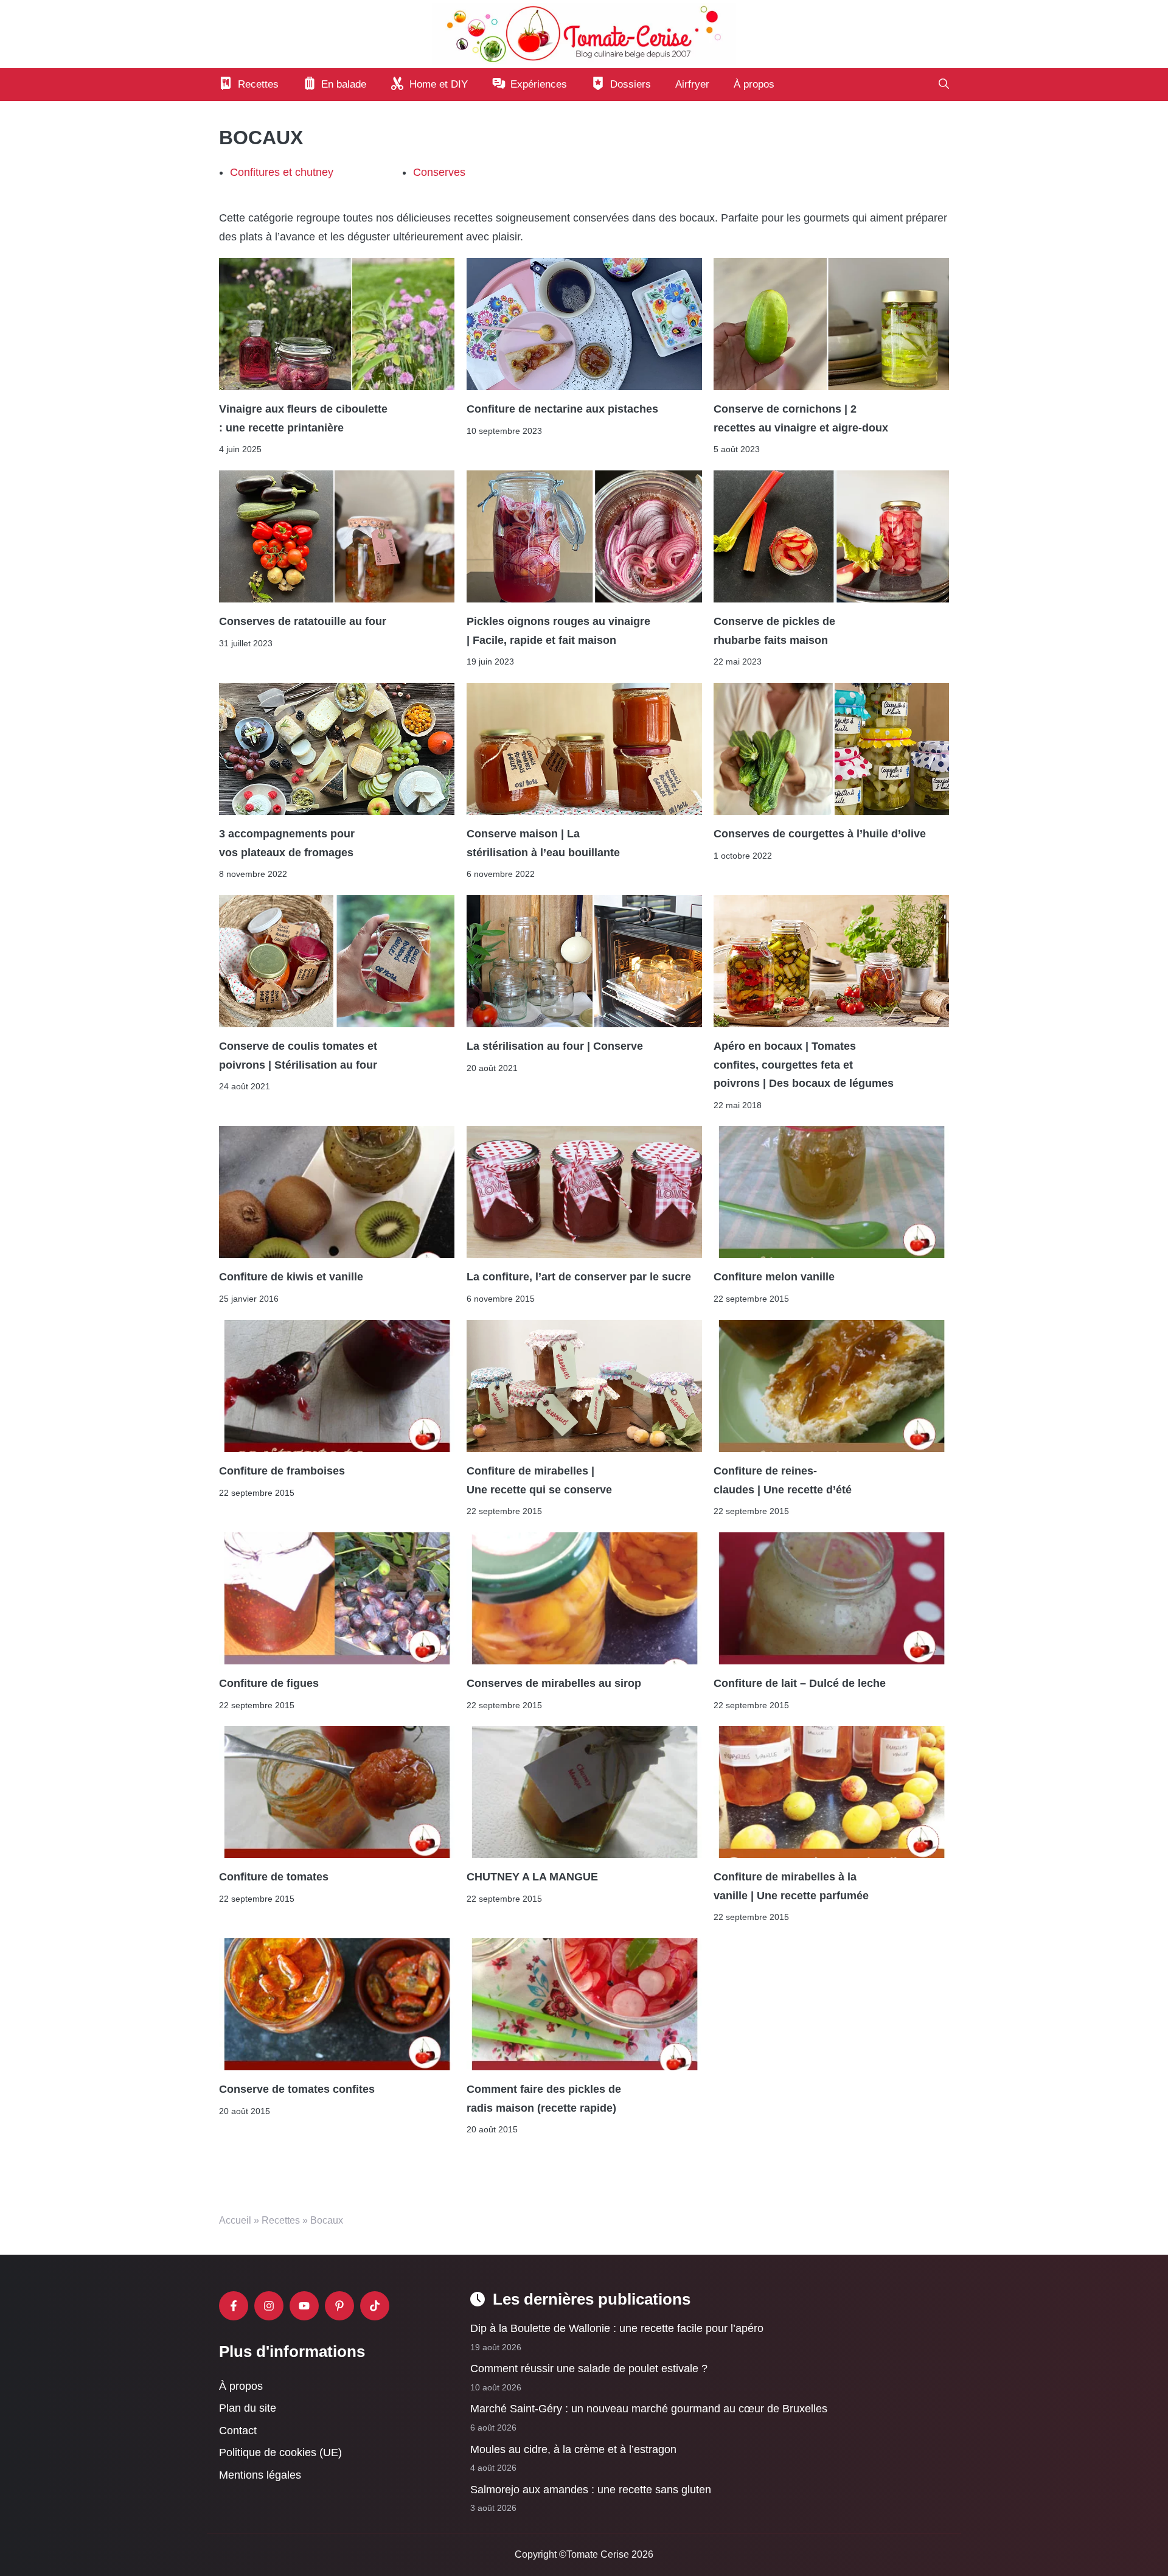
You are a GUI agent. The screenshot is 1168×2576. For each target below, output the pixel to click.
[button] (944, 85)
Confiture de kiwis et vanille (291, 1277)
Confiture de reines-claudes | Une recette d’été (783, 1480)
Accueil (235, 2220)
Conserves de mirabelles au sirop (554, 1683)
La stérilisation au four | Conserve (555, 1047)
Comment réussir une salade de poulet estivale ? (589, 2368)
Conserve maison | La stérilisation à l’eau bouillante (543, 843)
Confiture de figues (269, 1683)
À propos (754, 84)
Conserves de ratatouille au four (304, 622)
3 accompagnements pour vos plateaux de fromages (288, 843)
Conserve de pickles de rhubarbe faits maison (774, 631)
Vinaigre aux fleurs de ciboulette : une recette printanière (303, 419)
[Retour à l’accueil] (584, 33)
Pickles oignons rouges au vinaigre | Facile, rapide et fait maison (558, 631)
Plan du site (248, 2408)
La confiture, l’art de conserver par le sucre (579, 1277)
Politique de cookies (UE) (280, 2452)
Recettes (281, 2220)
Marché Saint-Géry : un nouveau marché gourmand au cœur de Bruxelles (649, 2409)
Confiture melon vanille (774, 1277)
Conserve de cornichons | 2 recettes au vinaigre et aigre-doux (801, 419)
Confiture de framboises (282, 1471)
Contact (238, 2430)
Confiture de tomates (274, 1877)
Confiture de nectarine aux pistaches (562, 410)
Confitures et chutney (282, 172)
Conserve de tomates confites (297, 2090)
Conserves (439, 172)
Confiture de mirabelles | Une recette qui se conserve (539, 1480)
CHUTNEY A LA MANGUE (532, 1877)
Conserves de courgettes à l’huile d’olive (820, 834)
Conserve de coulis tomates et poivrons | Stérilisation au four (298, 1056)
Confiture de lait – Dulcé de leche (800, 1683)
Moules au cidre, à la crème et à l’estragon (573, 2449)
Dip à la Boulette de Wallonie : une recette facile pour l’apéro (617, 2328)
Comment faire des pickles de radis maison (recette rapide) (544, 2099)
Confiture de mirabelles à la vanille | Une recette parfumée (791, 1887)
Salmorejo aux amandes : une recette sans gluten (591, 2489)
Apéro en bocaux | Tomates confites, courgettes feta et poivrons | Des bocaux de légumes (804, 1065)
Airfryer (692, 84)
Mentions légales (260, 2475)
